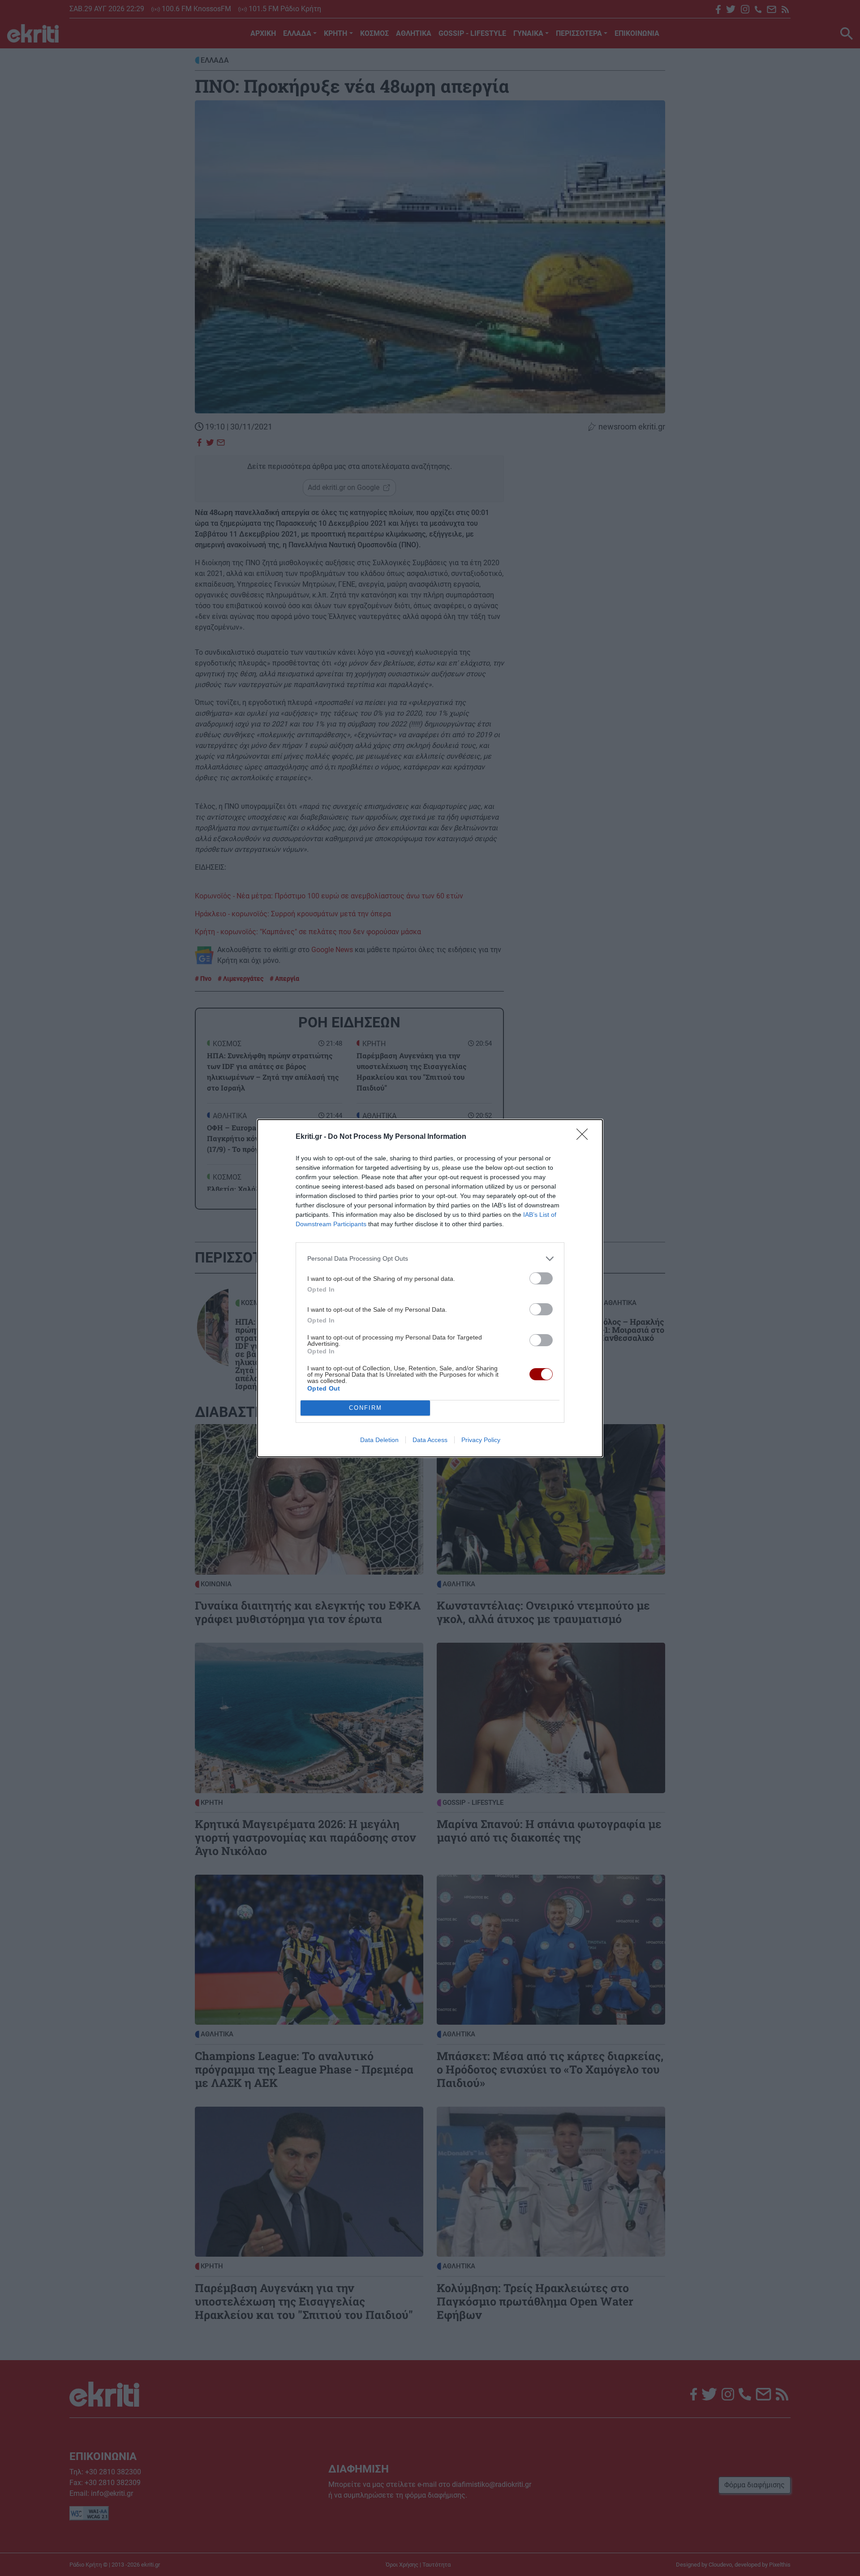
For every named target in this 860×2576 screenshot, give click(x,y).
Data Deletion (379, 1440)
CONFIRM (365, 1408)
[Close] (585, 1137)
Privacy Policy (481, 1440)
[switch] (541, 1278)
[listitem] (430, 1259)
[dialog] (430, 1288)
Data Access (430, 1440)
